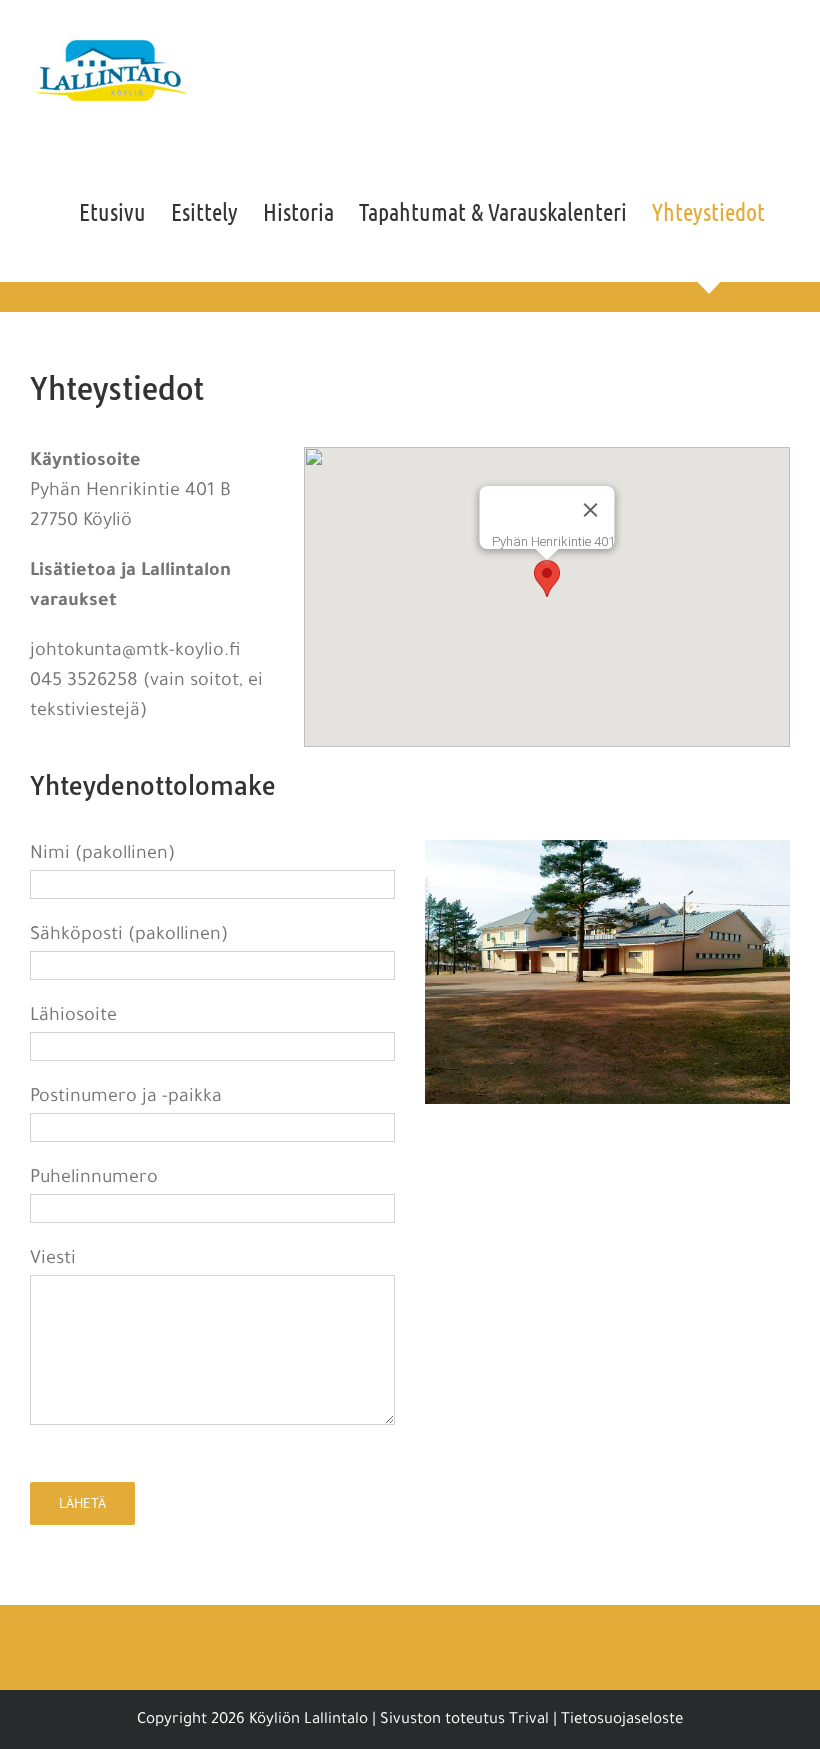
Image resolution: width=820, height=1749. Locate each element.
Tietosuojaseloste (622, 1720)
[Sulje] (590, 510)
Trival (529, 1720)
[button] (547, 578)
